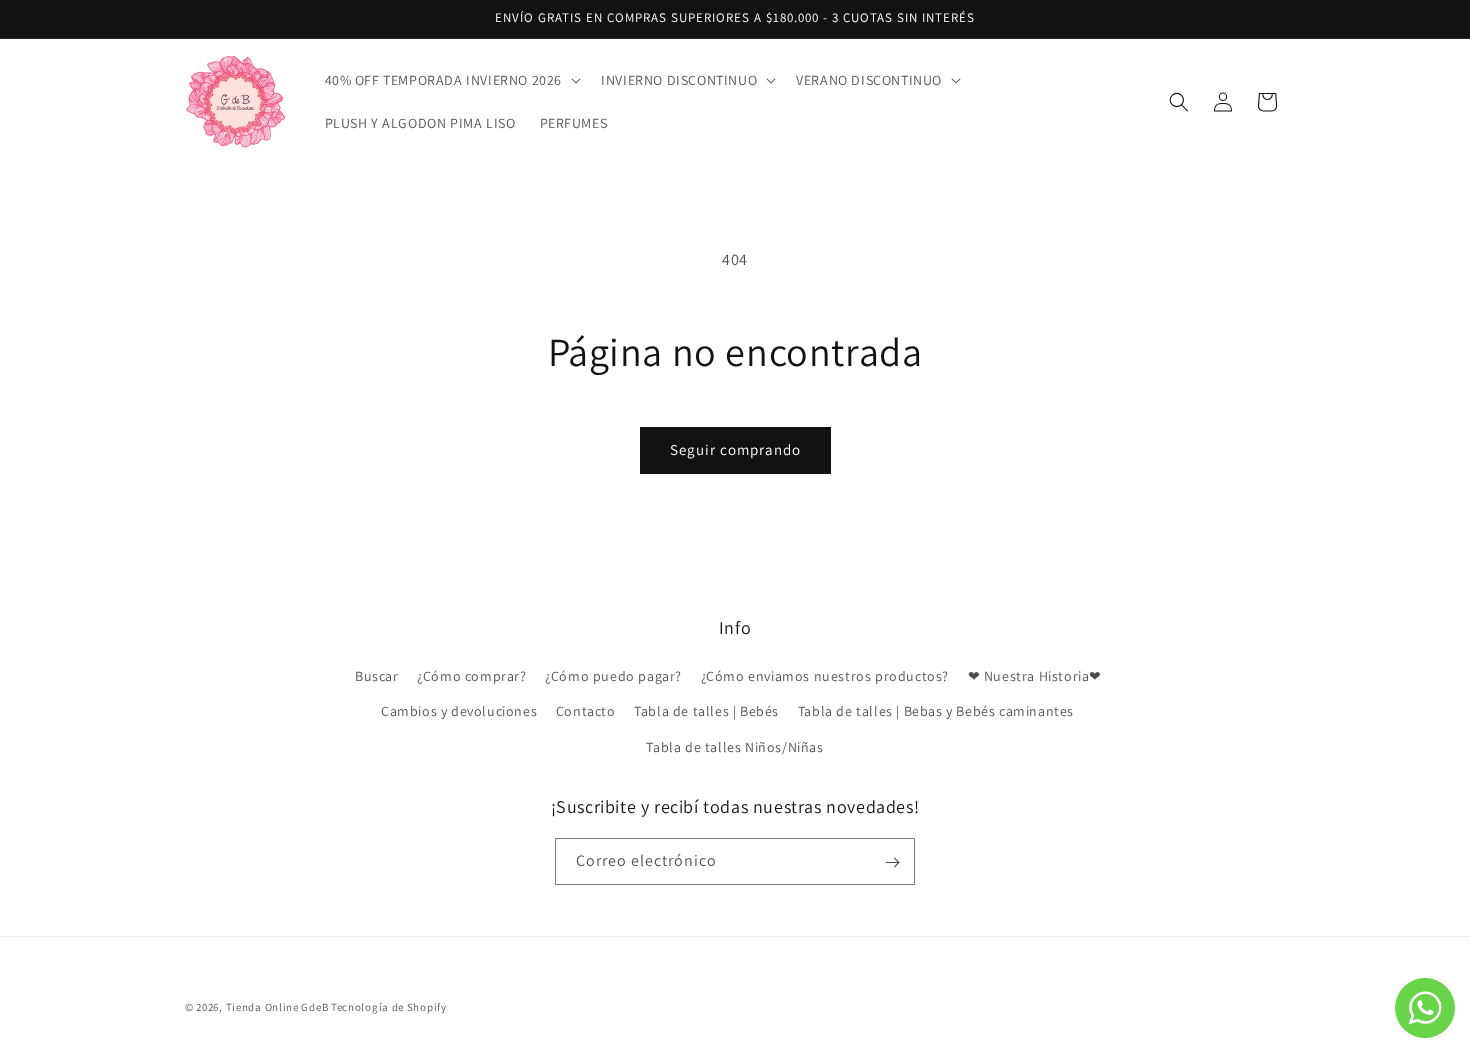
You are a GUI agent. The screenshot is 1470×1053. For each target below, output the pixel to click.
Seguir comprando (735, 449)
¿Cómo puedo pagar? (613, 677)
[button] (451, 80)
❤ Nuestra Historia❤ (1035, 677)
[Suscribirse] (892, 862)
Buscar (377, 677)
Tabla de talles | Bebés (706, 712)
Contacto (586, 712)
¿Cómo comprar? (471, 677)
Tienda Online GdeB (278, 1007)
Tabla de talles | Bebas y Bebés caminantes (936, 712)
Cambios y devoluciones (459, 712)
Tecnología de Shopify (389, 1007)
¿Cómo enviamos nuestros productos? (825, 677)
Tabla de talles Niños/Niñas (734, 747)
